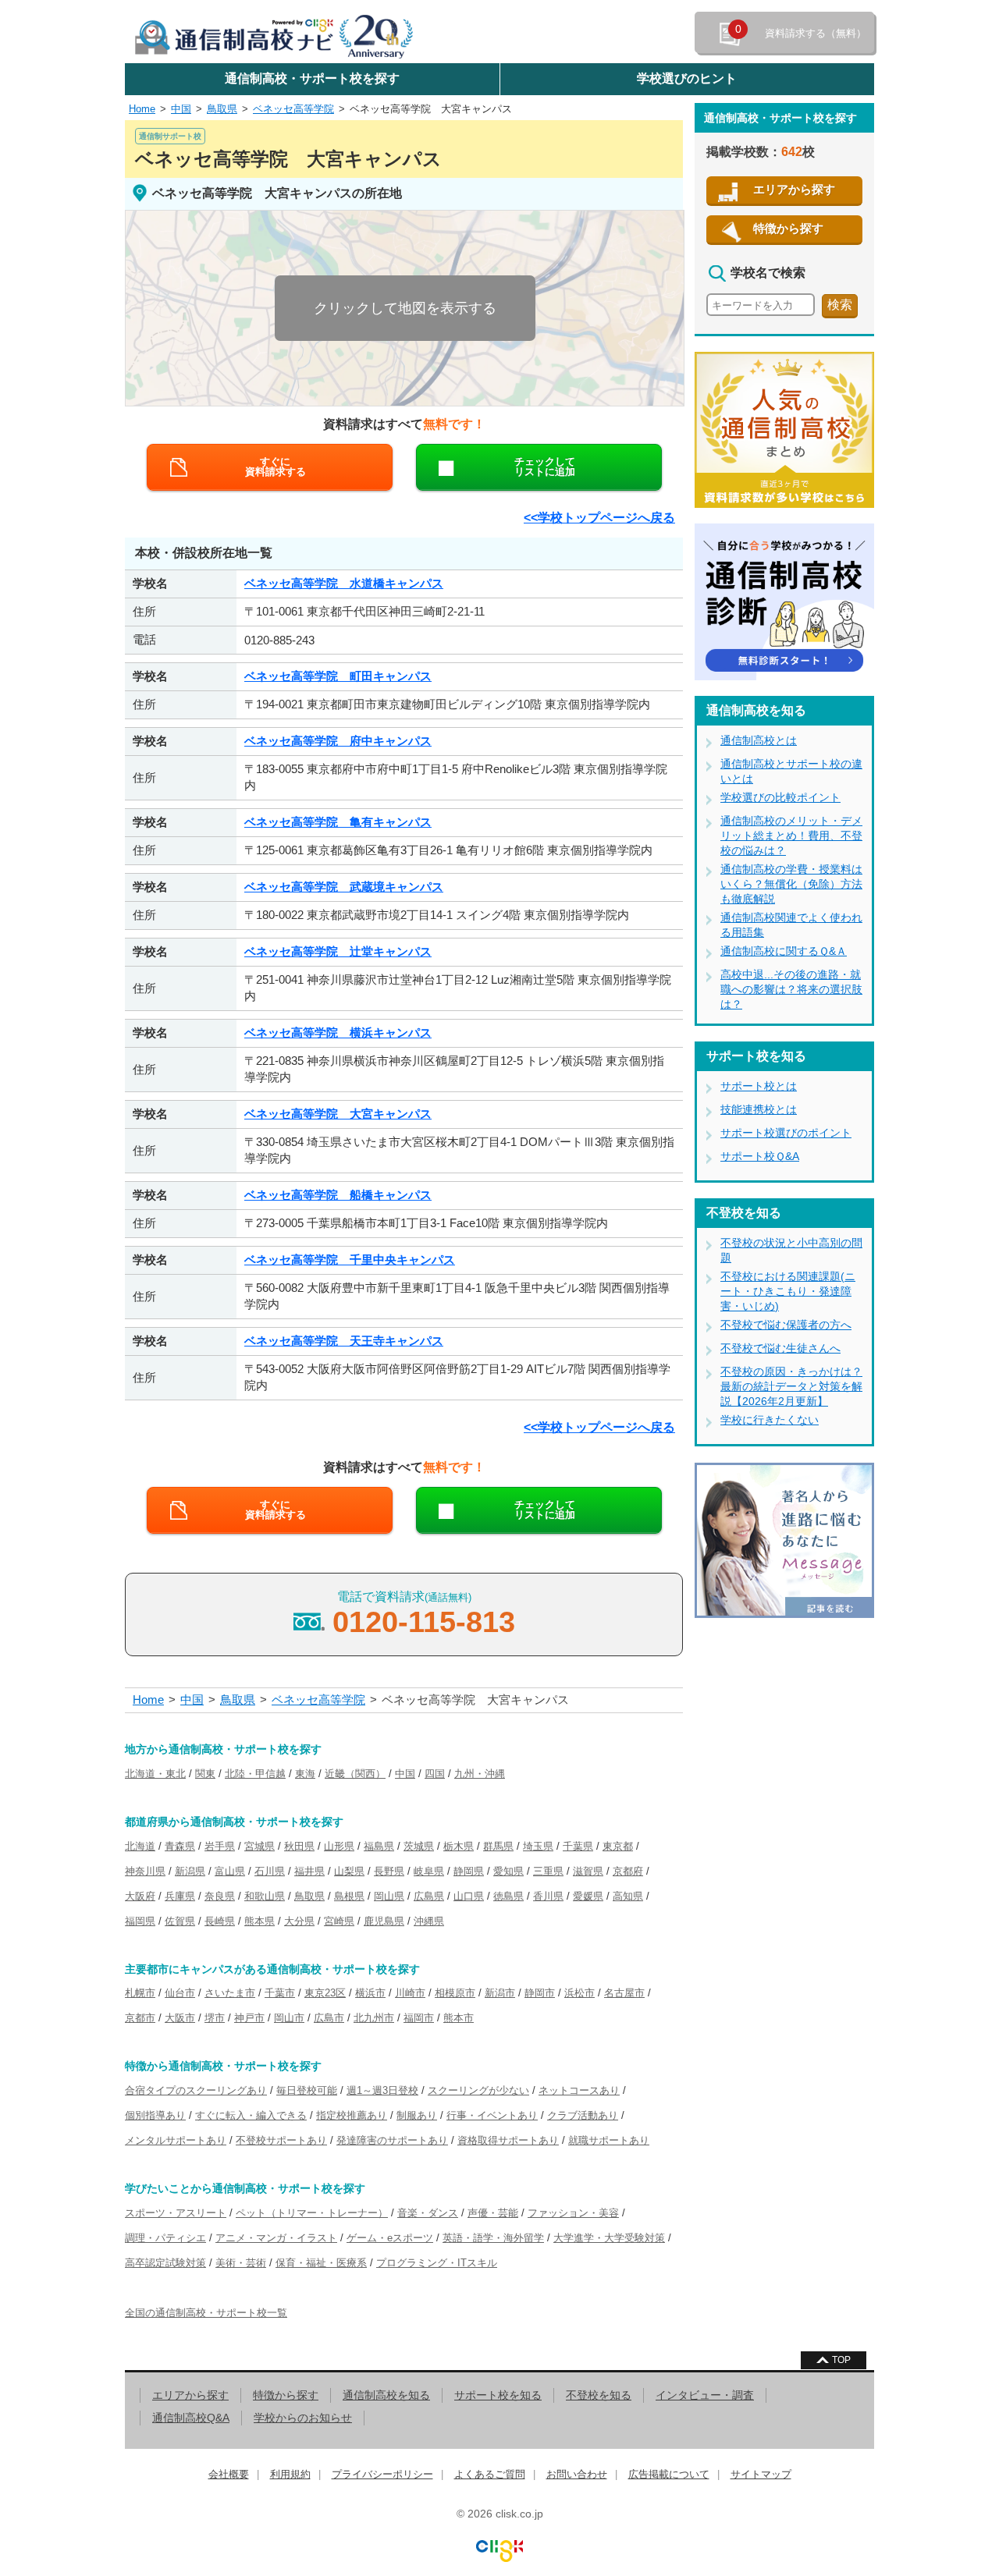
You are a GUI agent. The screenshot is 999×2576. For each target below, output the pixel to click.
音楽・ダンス (428, 2213)
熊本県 (260, 1921)
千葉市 (280, 1993)
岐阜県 (429, 1871)
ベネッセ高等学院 (293, 109)
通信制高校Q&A (191, 2418)
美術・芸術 (241, 2263)
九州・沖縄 (480, 1774)
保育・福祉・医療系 (321, 2263)
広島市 (329, 2018)
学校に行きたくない (770, 1420)
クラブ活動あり (583, 2115)
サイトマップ (761, 2474)
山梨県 (349, 1871)
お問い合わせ (577, 2474)
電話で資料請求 (424, 1614)
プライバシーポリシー (382, 2474)
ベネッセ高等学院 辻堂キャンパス (338, 951)
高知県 (628, 1896)
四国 (435, 1774)
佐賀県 (180, 1921)
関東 (205, 1774)
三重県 (548, 1871)
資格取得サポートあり (508, 2140)
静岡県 (469, 1871)
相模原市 (455, 1993)
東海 (305, 1774)
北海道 (140, 1846)
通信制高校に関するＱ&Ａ (784, 951)
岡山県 (389, 1896)
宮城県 (260, 1846)
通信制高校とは (759, 740)
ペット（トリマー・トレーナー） (312, 2213)
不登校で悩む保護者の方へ (786, 1325)
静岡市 (540, 1993)
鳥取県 (222, 109)
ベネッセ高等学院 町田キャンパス (338, 676)
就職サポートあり (609, 2140)
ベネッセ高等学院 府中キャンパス (338, 741)
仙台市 (180, 1993)
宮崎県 (339, 1921)
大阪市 (180, 2018)
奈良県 (220, 1896)
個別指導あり (155, 2115)
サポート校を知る (498, 2395)
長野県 (389, 1871)
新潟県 (190, 1871)
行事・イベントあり (492, 2115)
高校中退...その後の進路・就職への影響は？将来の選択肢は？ (791, 989)
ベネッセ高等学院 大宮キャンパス (431, 109)
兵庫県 (180, 1896)
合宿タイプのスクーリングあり (196, 2090)
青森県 (180, 1846)
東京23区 (325, 1993)
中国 (181, 109)
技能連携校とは (759, 1109)
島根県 (349, 1896)
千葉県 (578, 1846)
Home (142, 109)
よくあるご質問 (490, 2474)
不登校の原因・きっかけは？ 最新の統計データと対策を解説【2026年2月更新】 (791, 1386)
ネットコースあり (579, 2090)
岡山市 (289, 2018)
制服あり (417, 2115)
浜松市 (579, 1993)
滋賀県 (588, 1871)
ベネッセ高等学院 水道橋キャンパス (344, 583)
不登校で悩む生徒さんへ (780, 1348)
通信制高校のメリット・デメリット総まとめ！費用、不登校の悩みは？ (791, 836)
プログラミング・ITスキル (437, 2263)
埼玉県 (538, 1846)
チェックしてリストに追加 (545, 467)
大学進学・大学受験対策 (609, 2238)
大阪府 (140, 1896)
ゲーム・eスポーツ (390, 2238)
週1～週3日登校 (382, 2090)
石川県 (270, 1871)
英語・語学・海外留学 (493, 2238)
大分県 (299, 1921)
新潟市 (500, 1993)
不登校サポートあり (281, 2140)
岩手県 (220, 1846)
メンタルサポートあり (176, 2140)
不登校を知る (599, 2395)
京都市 (140, 2018)
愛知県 (508, 1871)
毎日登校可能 (307, 2090)
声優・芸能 (493, 2213)
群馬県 (498, 1846)
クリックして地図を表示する (405, 308)
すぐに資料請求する (276, 467)
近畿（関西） (355, 1774)
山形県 (339, 1846)
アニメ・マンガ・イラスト (276, 2238)
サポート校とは (759, 1086)
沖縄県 (429, 1921)
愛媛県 (588, 1896)
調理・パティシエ (165, 2238)
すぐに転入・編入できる (251, 2115)
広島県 (429, 1896)
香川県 (548, 1896)
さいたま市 (230, 1993)
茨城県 (419, 1846)
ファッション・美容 (573, 2213)
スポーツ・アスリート (176, 2213)
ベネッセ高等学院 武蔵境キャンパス (344, 887)
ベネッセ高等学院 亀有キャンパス (338, 822)
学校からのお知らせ (303, 2418)
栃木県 (459, 1846)
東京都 (618, 1846)
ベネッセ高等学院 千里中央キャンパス (350, 1260)
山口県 (469, 1896)
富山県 (230, 1871)
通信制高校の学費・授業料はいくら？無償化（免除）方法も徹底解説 (791, 884)
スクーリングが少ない (478, 2090)
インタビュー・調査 (705, 2395)
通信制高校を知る (386, 2395)
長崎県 (220, 1921)
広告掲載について (669, 2474)
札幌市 (140, 1993)
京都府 (628, 1871)
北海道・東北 (155, 1774)
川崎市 (410, 1993)
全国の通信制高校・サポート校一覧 (206, 2313)
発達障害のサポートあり (392, 2140)
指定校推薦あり (352, 2115)
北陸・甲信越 (255, 1774)
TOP (841, 2360)
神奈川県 (145, 1871)
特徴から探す (788, 228)
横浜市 (370, 1993)
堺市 (215, 2018)
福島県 (379, 1846)
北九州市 (374, 2018)
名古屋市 (624, 1993)
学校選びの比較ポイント (780, 797)
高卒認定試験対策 (165, 2263)
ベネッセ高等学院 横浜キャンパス (338, 1033)
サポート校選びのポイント (786, 1133)
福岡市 (419, 2018)
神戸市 (249, 2018)
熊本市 (459, 2018)
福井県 (309, 1871)
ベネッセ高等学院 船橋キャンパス (338, 1195)
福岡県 (140, 1921)
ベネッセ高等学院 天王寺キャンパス (344, 1341)
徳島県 (508, 1896)
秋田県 (299, 1846)
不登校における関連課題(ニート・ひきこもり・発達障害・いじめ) (788, 1291)
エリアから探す (794, 189)
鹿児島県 (384, 1921)
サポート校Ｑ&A (760, 1156)
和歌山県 (265, 1896)
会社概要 (229, 2474)
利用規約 (290, 2474)
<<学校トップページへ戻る (599, 518)
